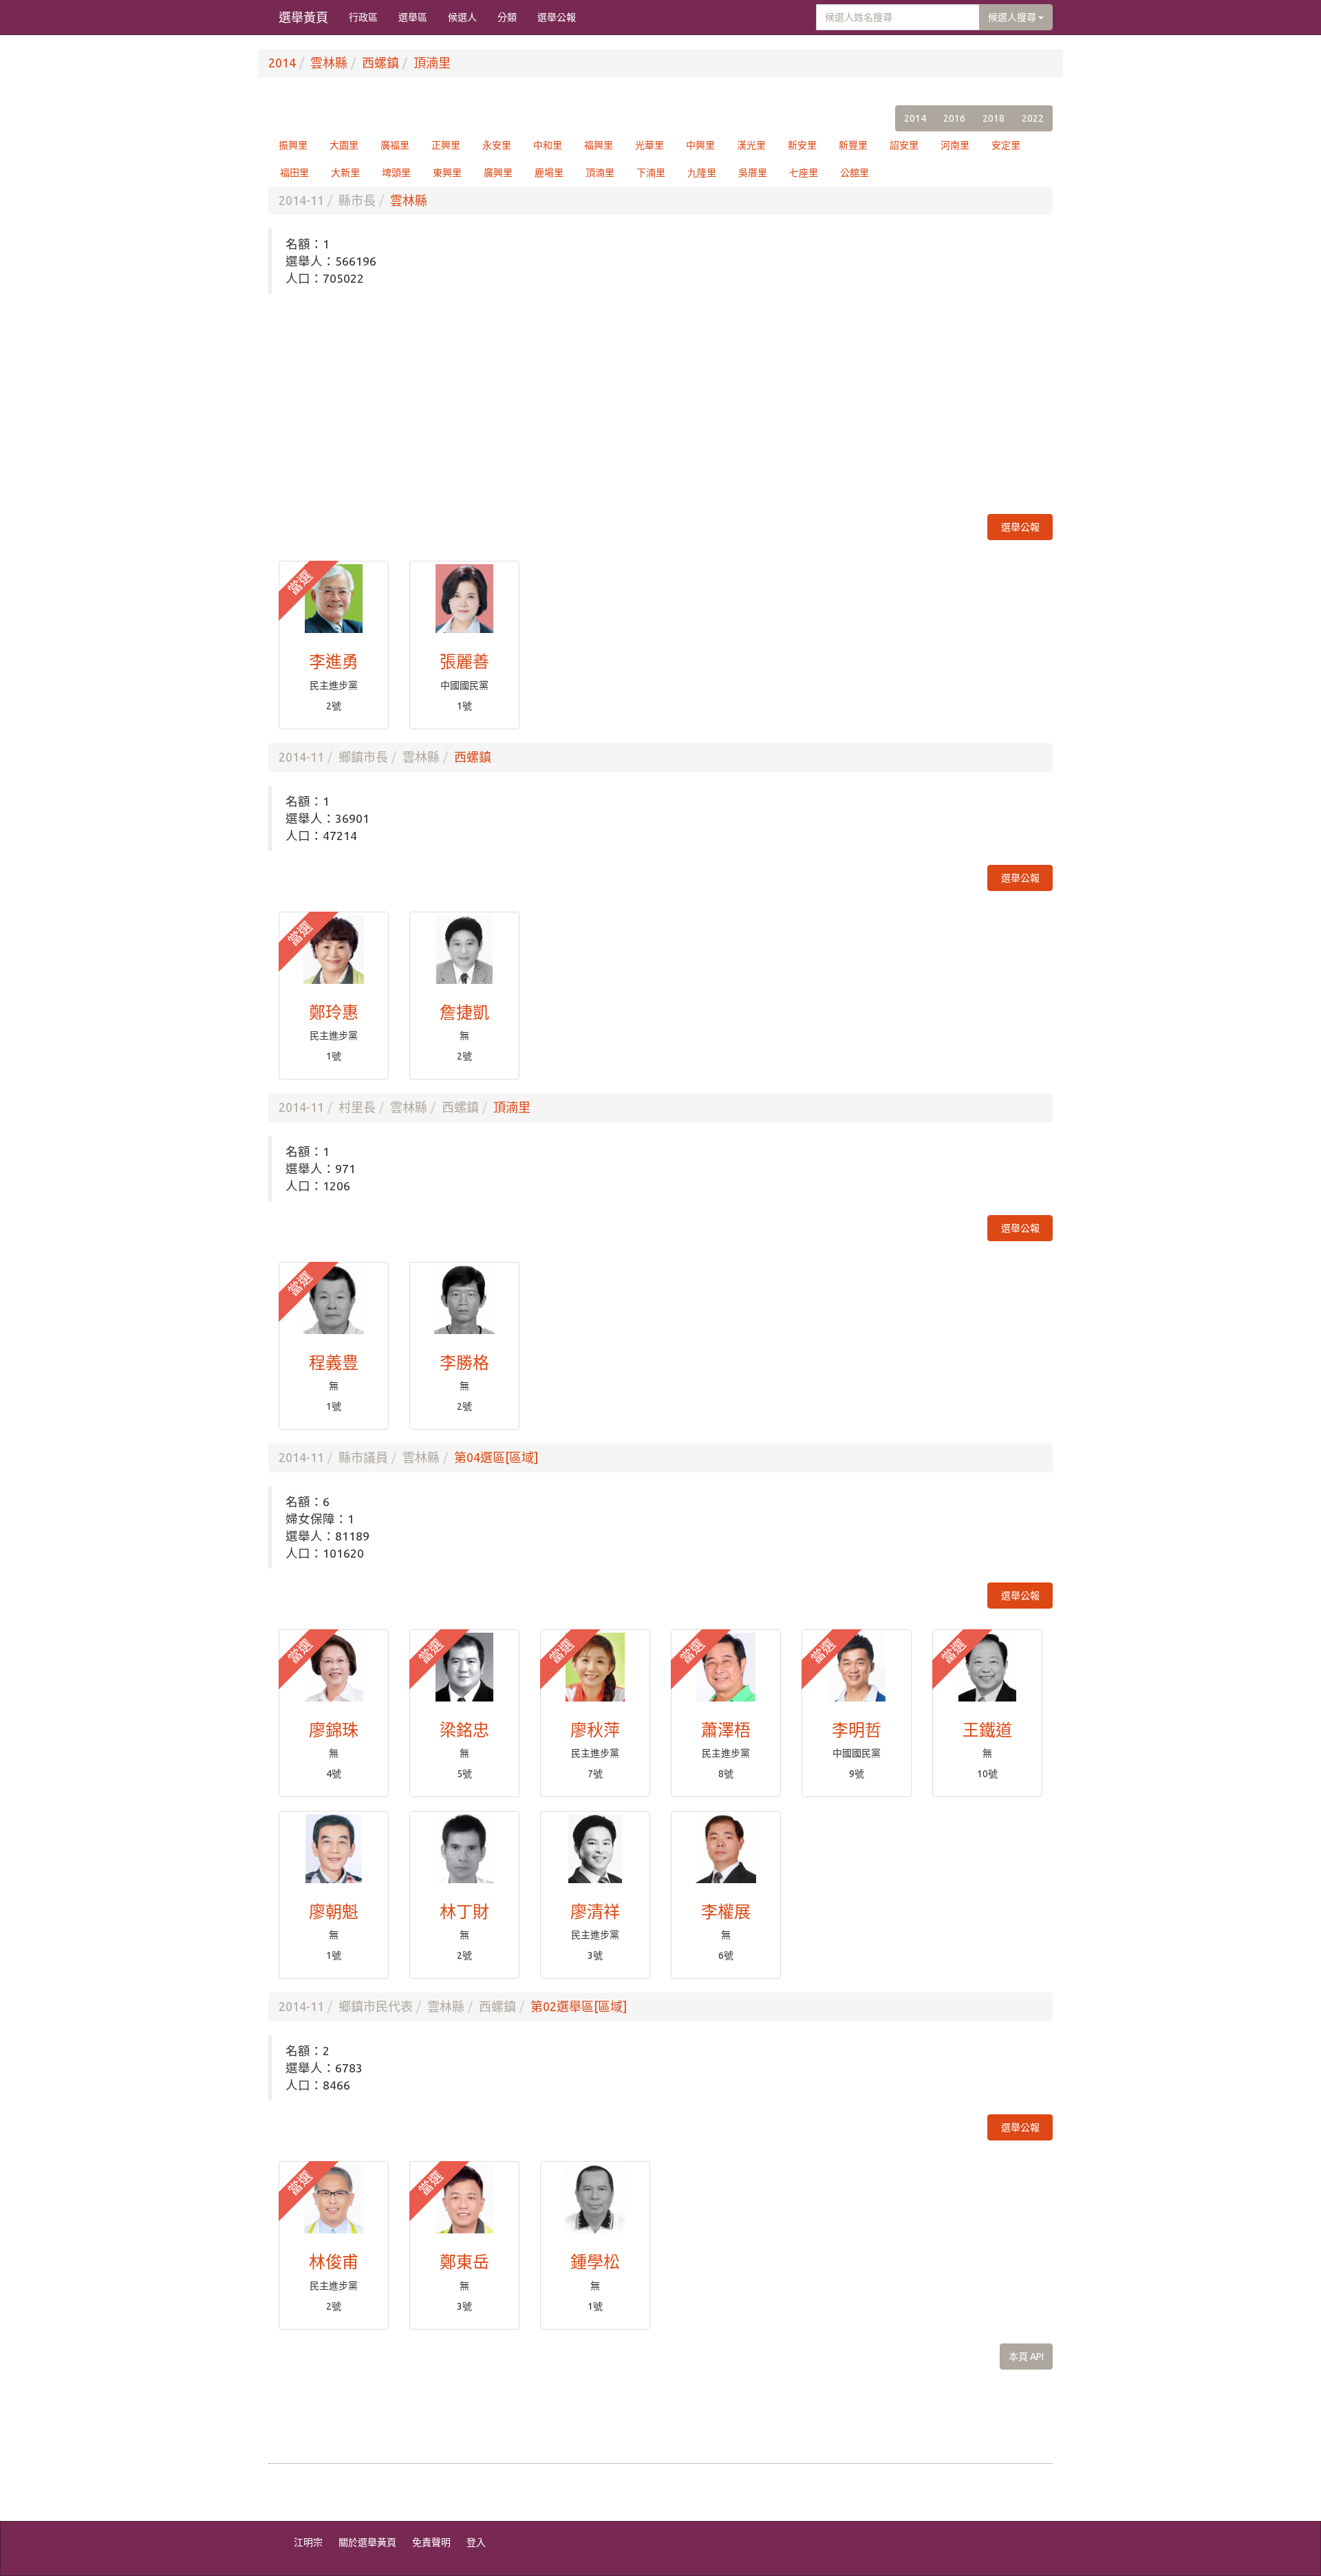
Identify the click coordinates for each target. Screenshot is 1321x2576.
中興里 (700, 145)
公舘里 (855, 173)
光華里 (649, 145)
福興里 (599, 145)
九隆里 (702, 173)
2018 (994, 118)
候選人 (462, 17)
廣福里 (395, 145)
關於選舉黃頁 (367, 2542)
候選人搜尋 (1013, 17)
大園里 (344, 145)
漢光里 (751, 145)
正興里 (446, 145)
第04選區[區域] (496, 1457)
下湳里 (651, 173)
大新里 (345, 173)
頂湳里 (432, 63)
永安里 (497, 145)
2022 (1033, 118)
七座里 (804, 173)
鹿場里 (549, 173)
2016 (954, 118)
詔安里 (904, 145)
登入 (476, 2542)
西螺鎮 (380, 63)
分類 (507, 17)
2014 (282, 63)
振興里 (293, 145)
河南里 (955, 145)
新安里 (802, 145)
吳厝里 (753, 173)
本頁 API (1026, 2357)
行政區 (363, 17)
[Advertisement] (660, 404)
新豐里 (853, 145)
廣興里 (498, 173)
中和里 (548, 145)
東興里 (447, 173)
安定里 (1006, 145)
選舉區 (413, 17)
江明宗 (308, 2542)
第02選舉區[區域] (579, 2006)
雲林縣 (329, 63)
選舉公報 (557, 17)
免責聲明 (431, 2542)
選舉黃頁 (303, 17)
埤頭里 (396, 173)
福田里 (294, 173)
